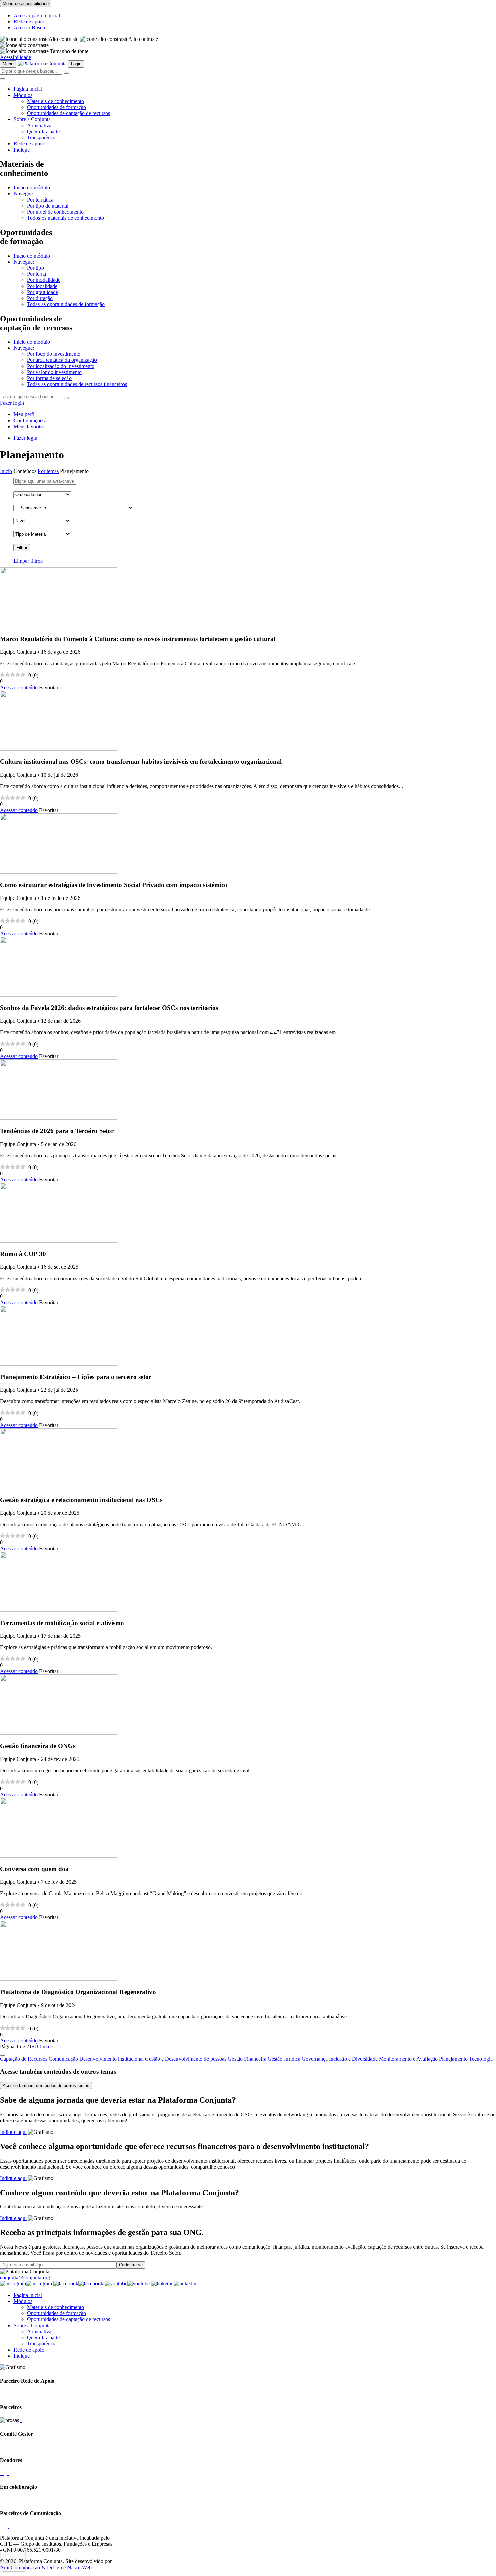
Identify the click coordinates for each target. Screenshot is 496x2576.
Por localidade (42, 286)
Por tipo (35, 268)
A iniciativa (39, 125)
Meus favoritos (29, 426)
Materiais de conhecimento (56, 101)
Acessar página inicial (37, 15)
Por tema (36, 274)
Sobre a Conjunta (32, 119)
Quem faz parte (43, 131)
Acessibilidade (16, 57)
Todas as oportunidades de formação (66, 304)
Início (6, 471)
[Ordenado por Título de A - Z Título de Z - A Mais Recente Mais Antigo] (42, 495)
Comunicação (63, 2059)
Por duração (40, 298)
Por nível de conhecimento (55, 212)
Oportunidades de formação (57, 107)
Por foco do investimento (54, 354)
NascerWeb (79, 2567)
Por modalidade (44, 280)
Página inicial (28, 89)
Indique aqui (13, 2132)
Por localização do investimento (61, 366)
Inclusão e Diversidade (353, 2059)
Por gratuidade (43, 292)
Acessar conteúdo (19, 687)
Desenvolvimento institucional (112, 2059)
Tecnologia (481, 2059)
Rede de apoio (29, 21)
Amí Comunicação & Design (31, 2567)
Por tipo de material (48, 206)
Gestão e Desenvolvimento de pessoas (186, 2059)
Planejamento (453, 2059)
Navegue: (24, 194)
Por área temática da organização (62, 360)
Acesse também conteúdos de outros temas (46, 2085)
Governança (315, 2059)
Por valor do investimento (54, 372)
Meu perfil (25, 414)
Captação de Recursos (24, 2059)
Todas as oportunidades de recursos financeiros (77, 384)
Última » (44, 2047)
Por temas (48, 471)
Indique (22, 150)
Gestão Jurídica (284, 2059)
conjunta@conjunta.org (25, 2277)
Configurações (29, 420)
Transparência (42, 138)
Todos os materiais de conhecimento (65, 218)
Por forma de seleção (49, 378)
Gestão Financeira (247, 2059)
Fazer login (12, 403)
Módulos (23, 95)
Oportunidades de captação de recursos (68, 113)
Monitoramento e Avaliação (408, 2059)
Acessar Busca (29, 28)
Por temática (40, 200)
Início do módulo (32, 187)
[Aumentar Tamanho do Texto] (24, 45)
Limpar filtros (28, 561)
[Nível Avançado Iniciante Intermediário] (42, 521)
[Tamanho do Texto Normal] (24, 51)
